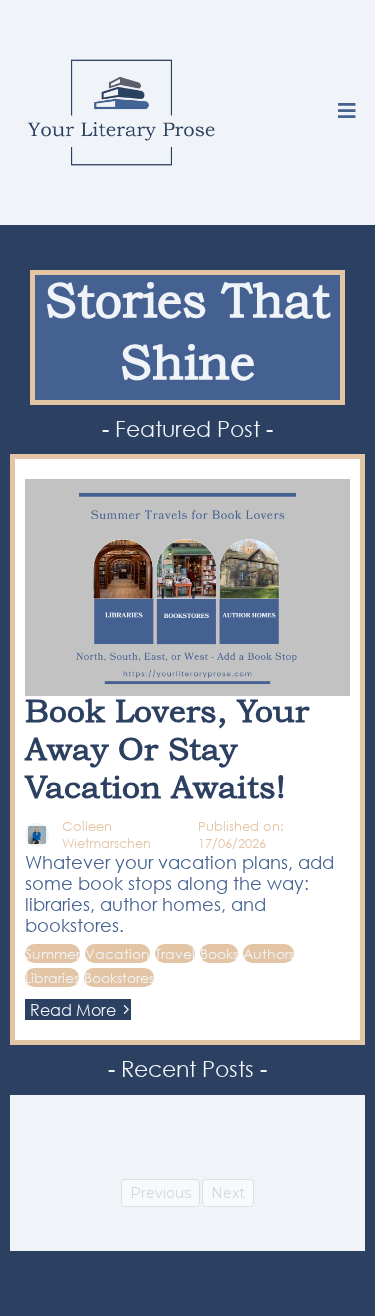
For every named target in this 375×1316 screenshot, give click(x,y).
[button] (347, 113)
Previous (160, 1193)
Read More (73, 1009)
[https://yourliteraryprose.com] (121, 112)
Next (228, 1193)
